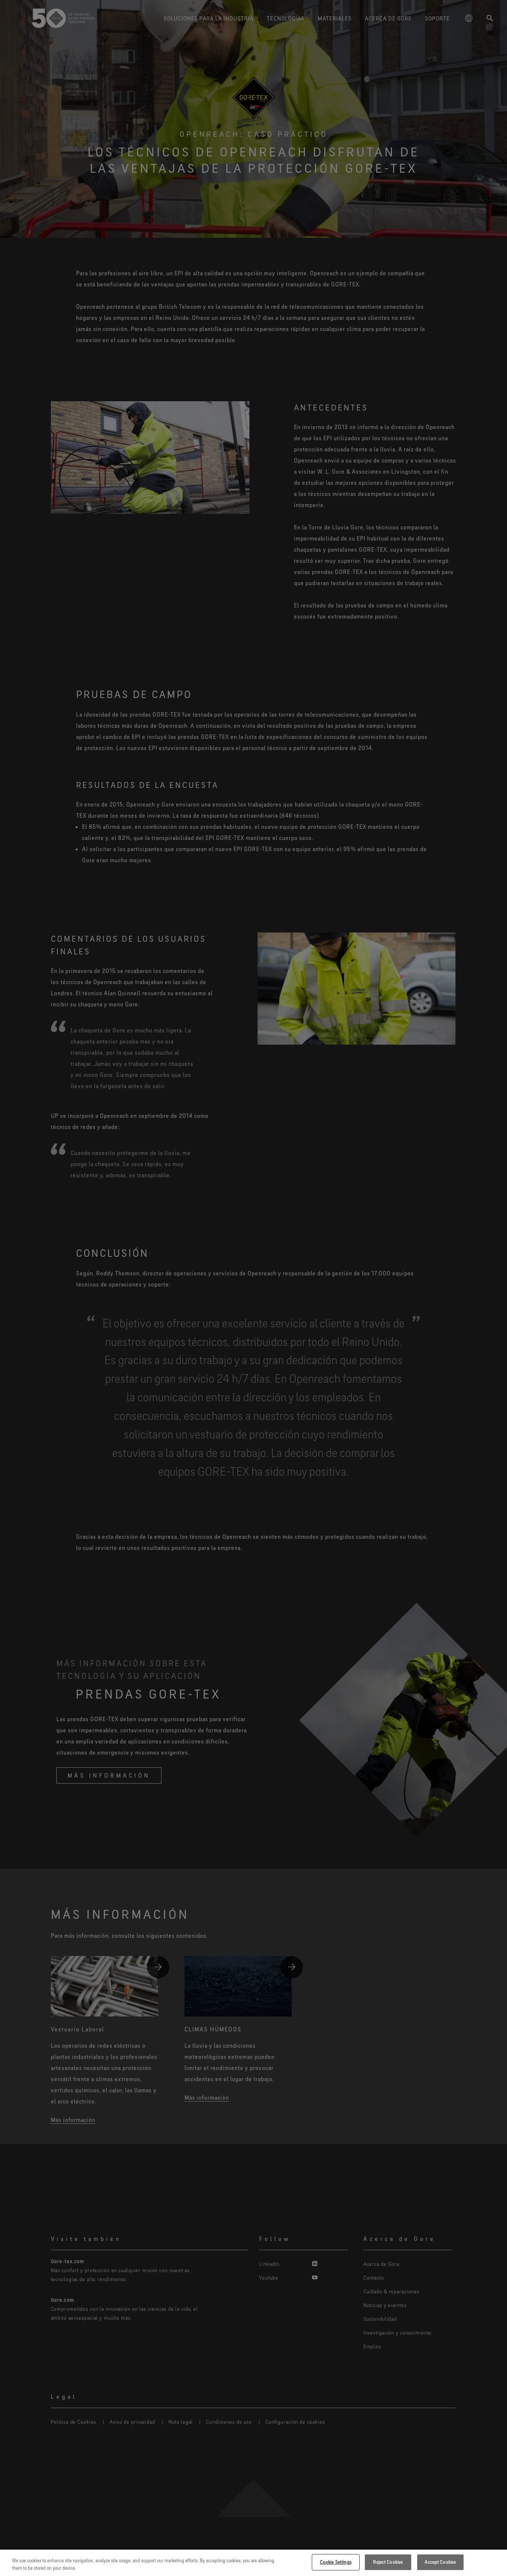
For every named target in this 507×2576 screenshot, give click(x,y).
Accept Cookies (440, 2562)
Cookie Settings (336, 2562)
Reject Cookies (388, 2562)
